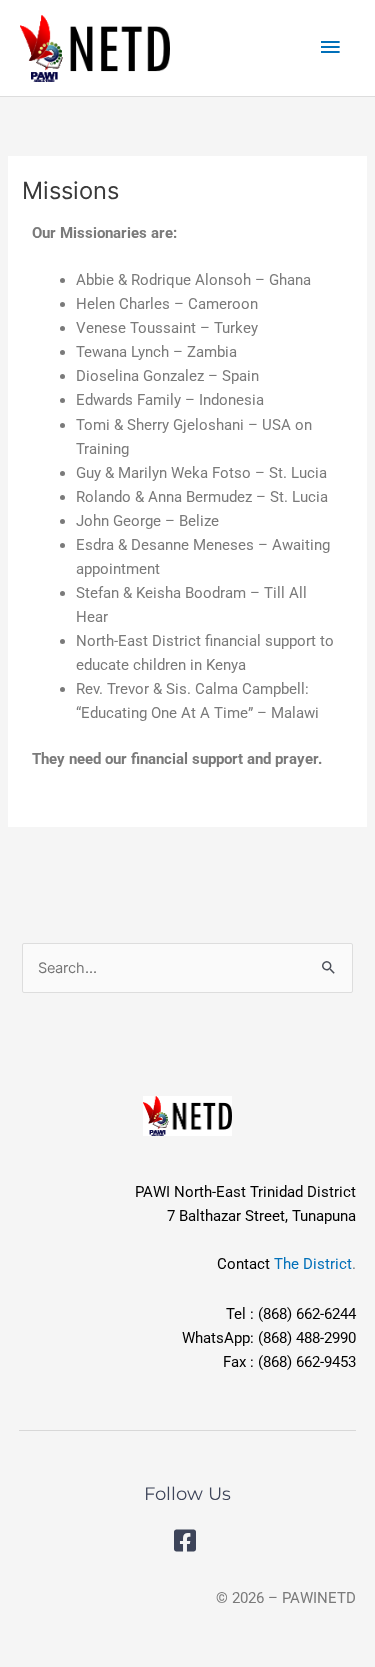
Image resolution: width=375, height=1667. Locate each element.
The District (313, 1264)
